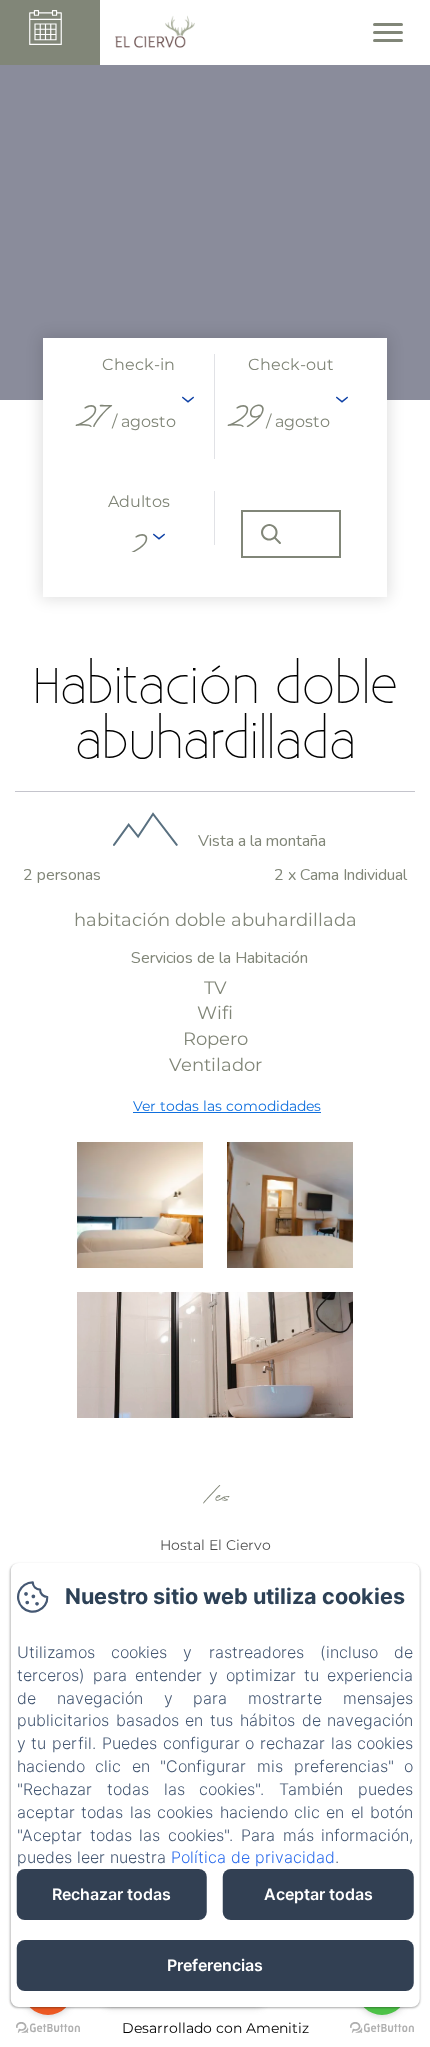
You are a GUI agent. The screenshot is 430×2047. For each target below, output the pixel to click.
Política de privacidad (253, 1857)
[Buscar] (291, 534)
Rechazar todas (111, 1894)
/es (215, 1498)
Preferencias (215, 1965)
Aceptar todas (318, 1894)
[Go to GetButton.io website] (382, 2027)
